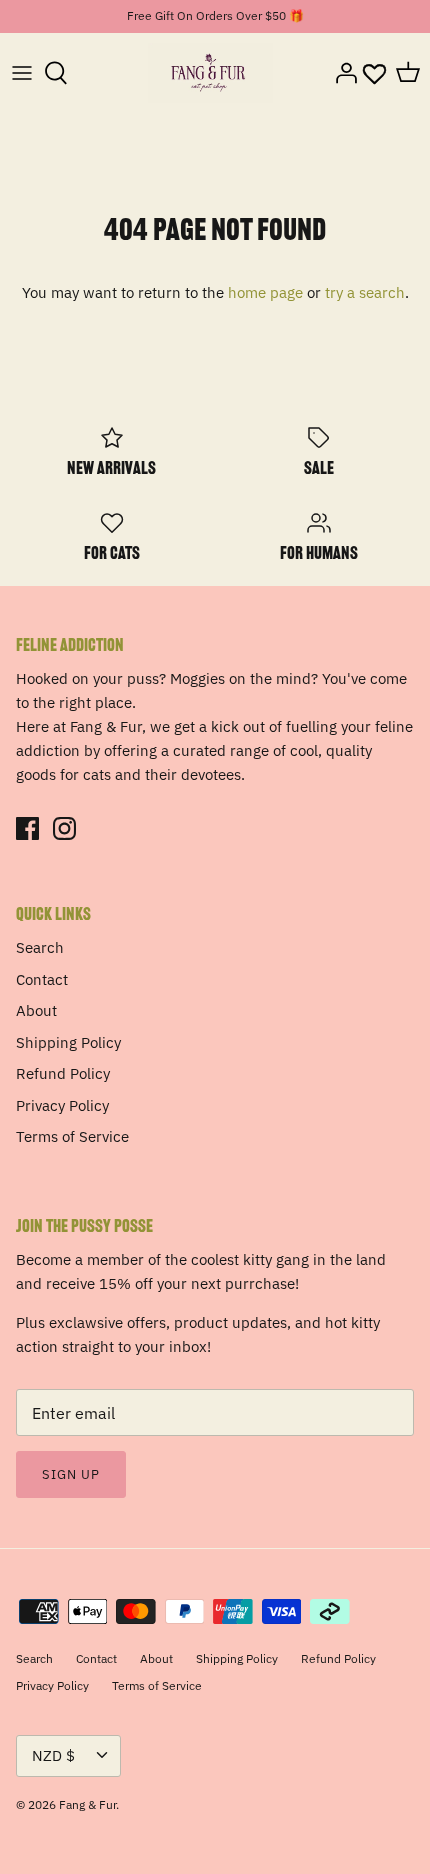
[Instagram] (64, 828)
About (36, 1010)
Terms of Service (72, 1136)
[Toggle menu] (22, 73)
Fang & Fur (87, 1804)
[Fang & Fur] (210, 73)
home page (265, 292)
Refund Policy (63, 1073)
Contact (42, 979)
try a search (365, 292)
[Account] (341, 73)
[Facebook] (27, 828)
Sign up (71, 1474)
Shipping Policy (68, 1042)
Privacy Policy (62, 1105)
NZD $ (53, 1755)
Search (40, 947)
